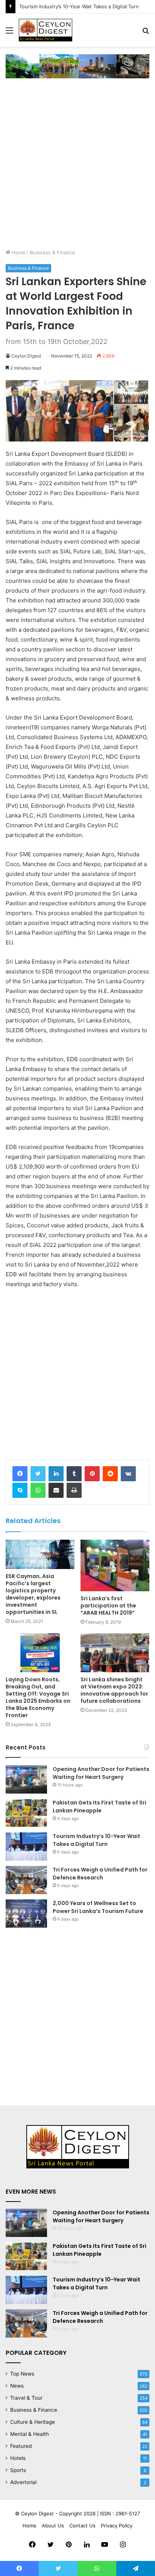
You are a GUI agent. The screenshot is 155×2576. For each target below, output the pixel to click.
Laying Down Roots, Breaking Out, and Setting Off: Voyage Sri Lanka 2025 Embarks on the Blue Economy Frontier (38, 1697)
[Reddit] (110, 1474)
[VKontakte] (128, 1474)
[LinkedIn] (56, 1474)
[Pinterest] (92, 1474)
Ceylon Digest (26, 356)
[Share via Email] (56, 1490)
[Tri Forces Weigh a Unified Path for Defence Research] (26, 1880)
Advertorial (23, 2482)
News (17, 2386)
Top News (22, 2374)
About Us (53, 2526)
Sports (18, 2470)
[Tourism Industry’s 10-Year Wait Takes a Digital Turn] (26, 1846)
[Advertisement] (77, 167)
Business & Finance (52, 252)
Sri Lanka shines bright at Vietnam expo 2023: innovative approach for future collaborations (114, 1690)
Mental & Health (30, 2434)
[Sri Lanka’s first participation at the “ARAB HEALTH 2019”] (115, 1566)
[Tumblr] (74, 1474)
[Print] (74, 1490)
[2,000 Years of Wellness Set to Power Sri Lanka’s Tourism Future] (26, 1914)
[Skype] (20, 1490)
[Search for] (146, 33)
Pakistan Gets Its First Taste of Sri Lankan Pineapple (100, 1807)
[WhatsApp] (38, 1490)
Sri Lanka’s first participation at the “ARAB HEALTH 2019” (108, 1606)
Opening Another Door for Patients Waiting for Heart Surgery (101, 1773)
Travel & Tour (26, 2398)
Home (18, 252)
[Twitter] (38, 1474)
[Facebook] (20, 1474)
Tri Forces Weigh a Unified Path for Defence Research (100, 1874)
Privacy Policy (117, 2526)
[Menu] (9, 33)
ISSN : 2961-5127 (120, 2513)
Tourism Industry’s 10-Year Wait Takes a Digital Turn (79, 6)
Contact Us (82, 2526)
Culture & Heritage (33, 2422)
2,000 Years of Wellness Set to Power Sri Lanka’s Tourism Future (98, 1907)
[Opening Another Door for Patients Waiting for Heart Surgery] (26, 1779)
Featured (21, 2446)
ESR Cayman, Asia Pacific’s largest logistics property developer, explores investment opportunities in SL (33, 1594)
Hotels (18, 2458)
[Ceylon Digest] (46, 30)
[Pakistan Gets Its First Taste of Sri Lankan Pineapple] (26, 1813)
